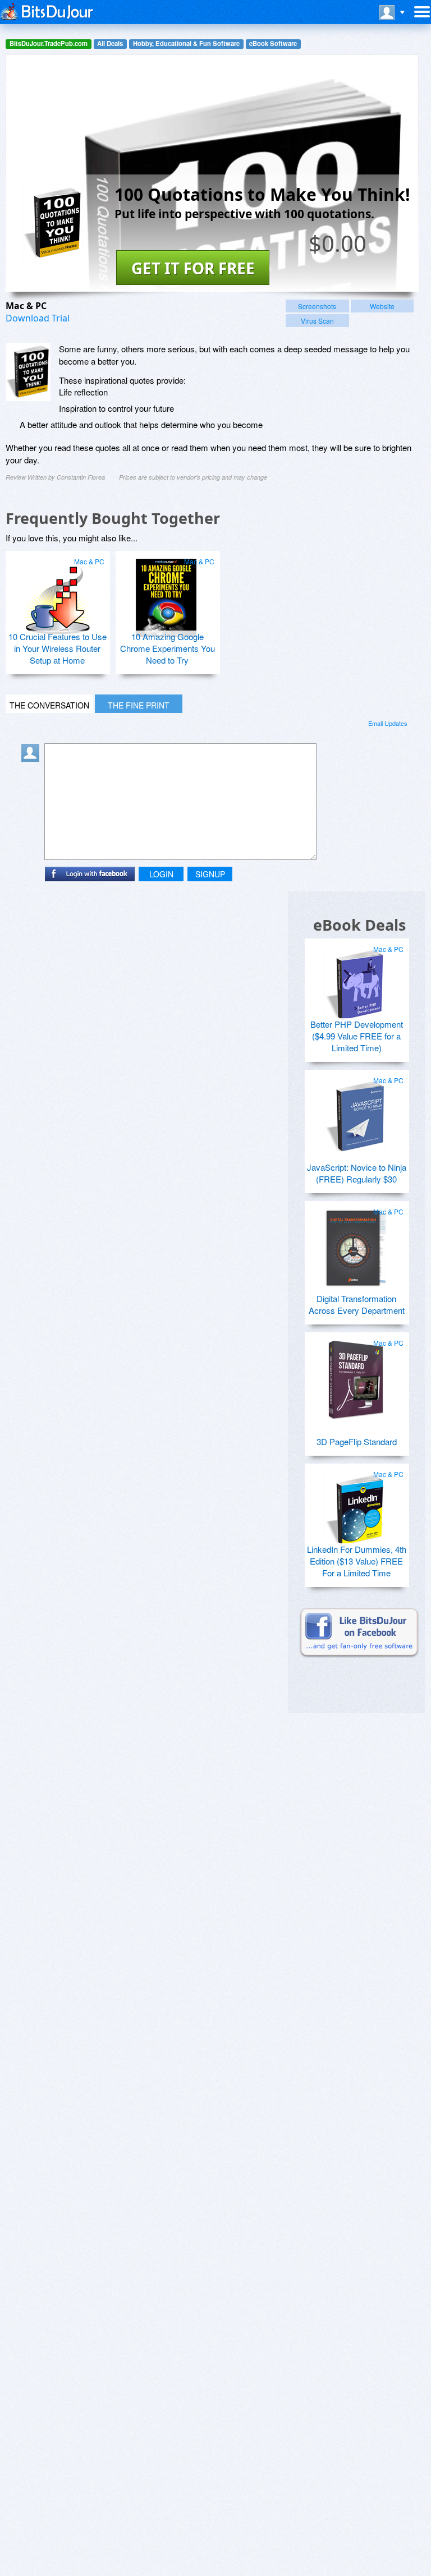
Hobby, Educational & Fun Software (186, 43)
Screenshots (317, 306)
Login (161, 874)
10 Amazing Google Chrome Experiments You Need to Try (168, 648)
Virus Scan (317, 321)
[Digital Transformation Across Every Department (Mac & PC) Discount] (355, 1244)
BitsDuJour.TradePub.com (49, 43)
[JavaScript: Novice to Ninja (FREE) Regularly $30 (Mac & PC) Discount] (355, 1112)
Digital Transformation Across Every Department (357, 1304)
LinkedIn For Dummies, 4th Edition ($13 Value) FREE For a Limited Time (357, 1561)
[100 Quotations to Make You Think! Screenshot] (28, 372)
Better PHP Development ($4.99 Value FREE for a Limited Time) (357, 1036)
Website (382, 306)
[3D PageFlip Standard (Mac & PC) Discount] (355, 1375)
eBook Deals (359, 925)
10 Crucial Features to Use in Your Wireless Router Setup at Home (58, 648)
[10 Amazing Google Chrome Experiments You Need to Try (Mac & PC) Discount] (166, 594)
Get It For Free (193, 268)
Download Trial (38, 318)
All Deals (110, 43)
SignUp (210, 874)
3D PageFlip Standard (357, 1441)
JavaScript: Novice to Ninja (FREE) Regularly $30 (357, 1173)
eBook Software (273, 43)
